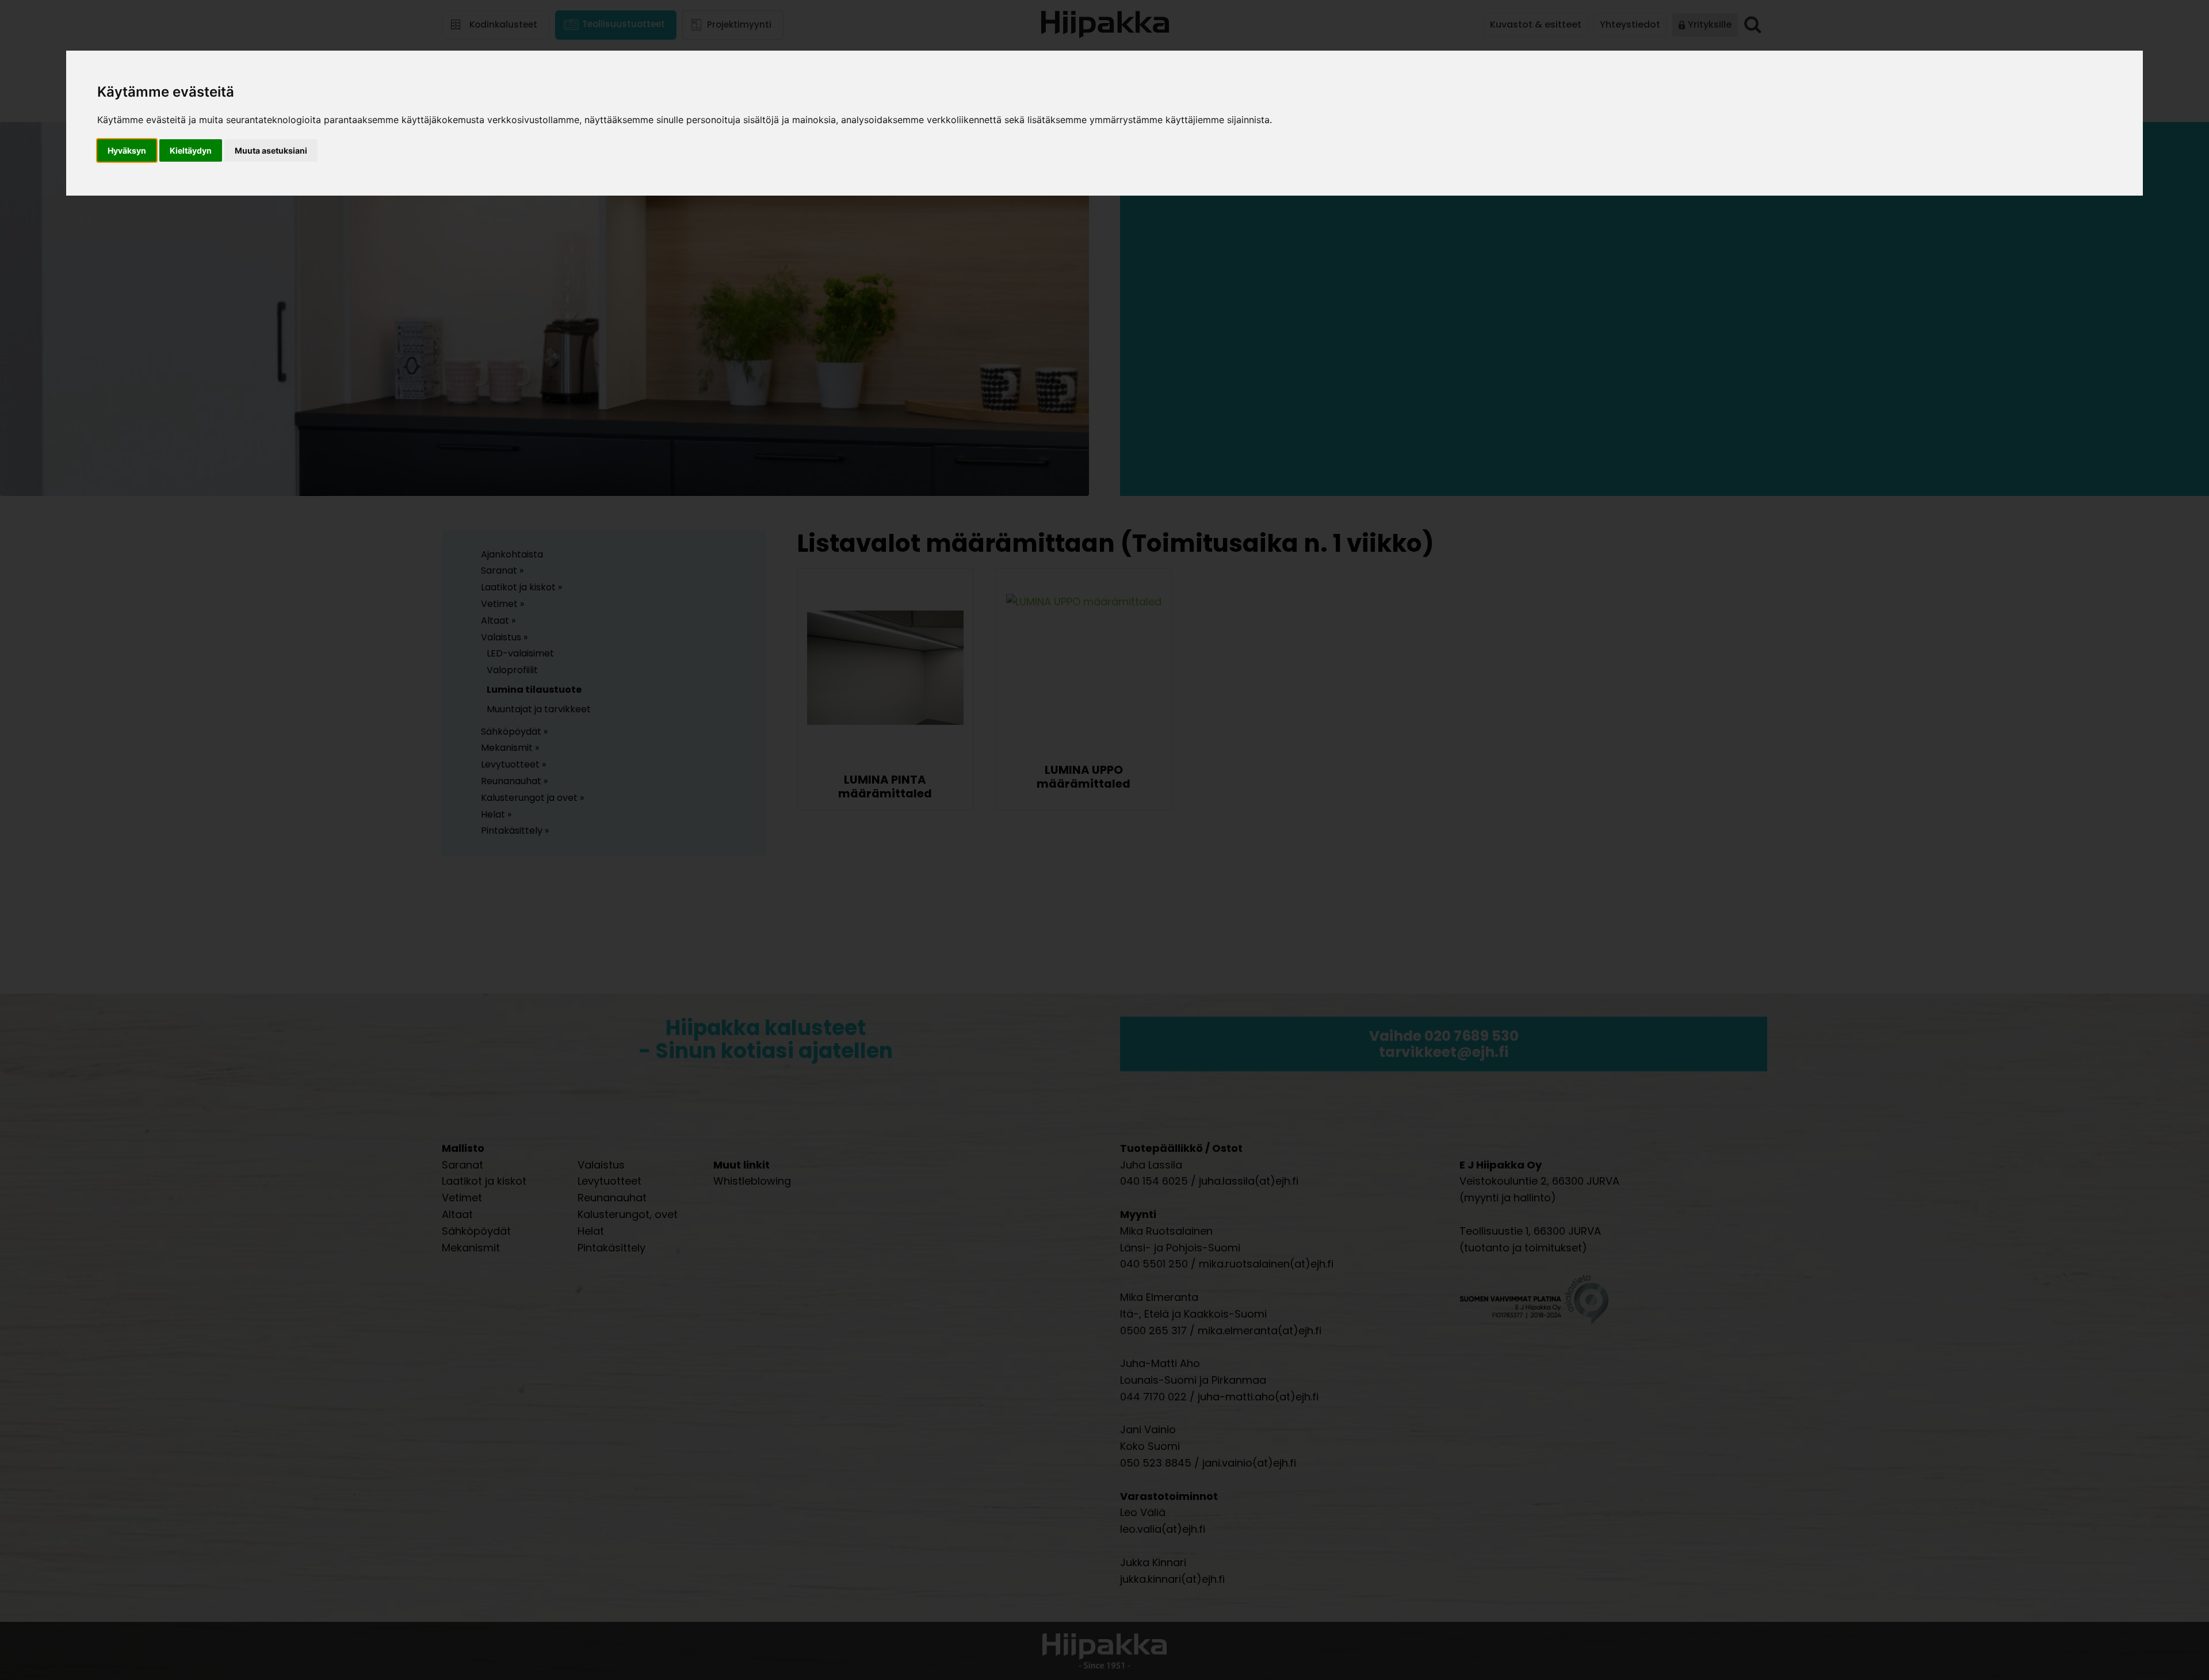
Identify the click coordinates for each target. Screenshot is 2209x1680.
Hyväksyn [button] (127, 150)
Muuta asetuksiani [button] (271, 150)
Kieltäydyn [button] (191, 150)
